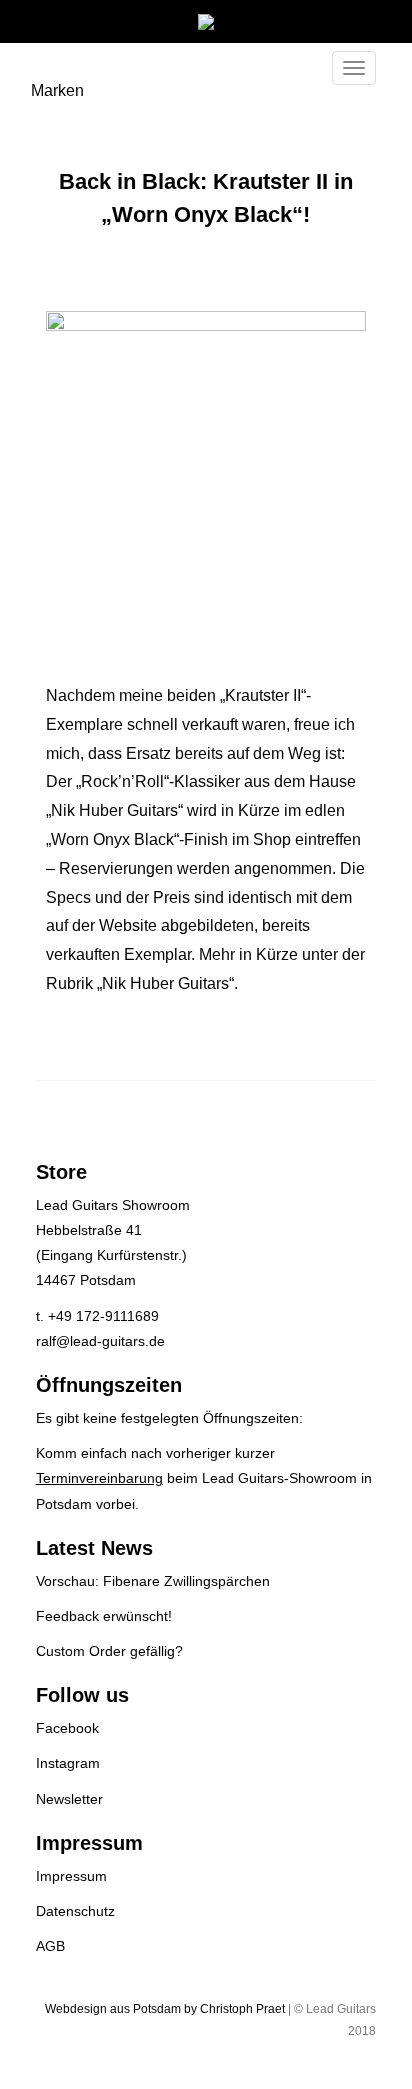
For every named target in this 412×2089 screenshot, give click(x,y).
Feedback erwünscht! (104, 1616)
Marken (57, 90)
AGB (50, 1946)
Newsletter (69, 1799)
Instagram (68, 1763)
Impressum (71, 1876)
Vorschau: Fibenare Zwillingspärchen (153, 1581)
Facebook (67, 1728)
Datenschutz (75, 1911)
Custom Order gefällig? (109, 1651)
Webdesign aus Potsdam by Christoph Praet (165, 2009)
